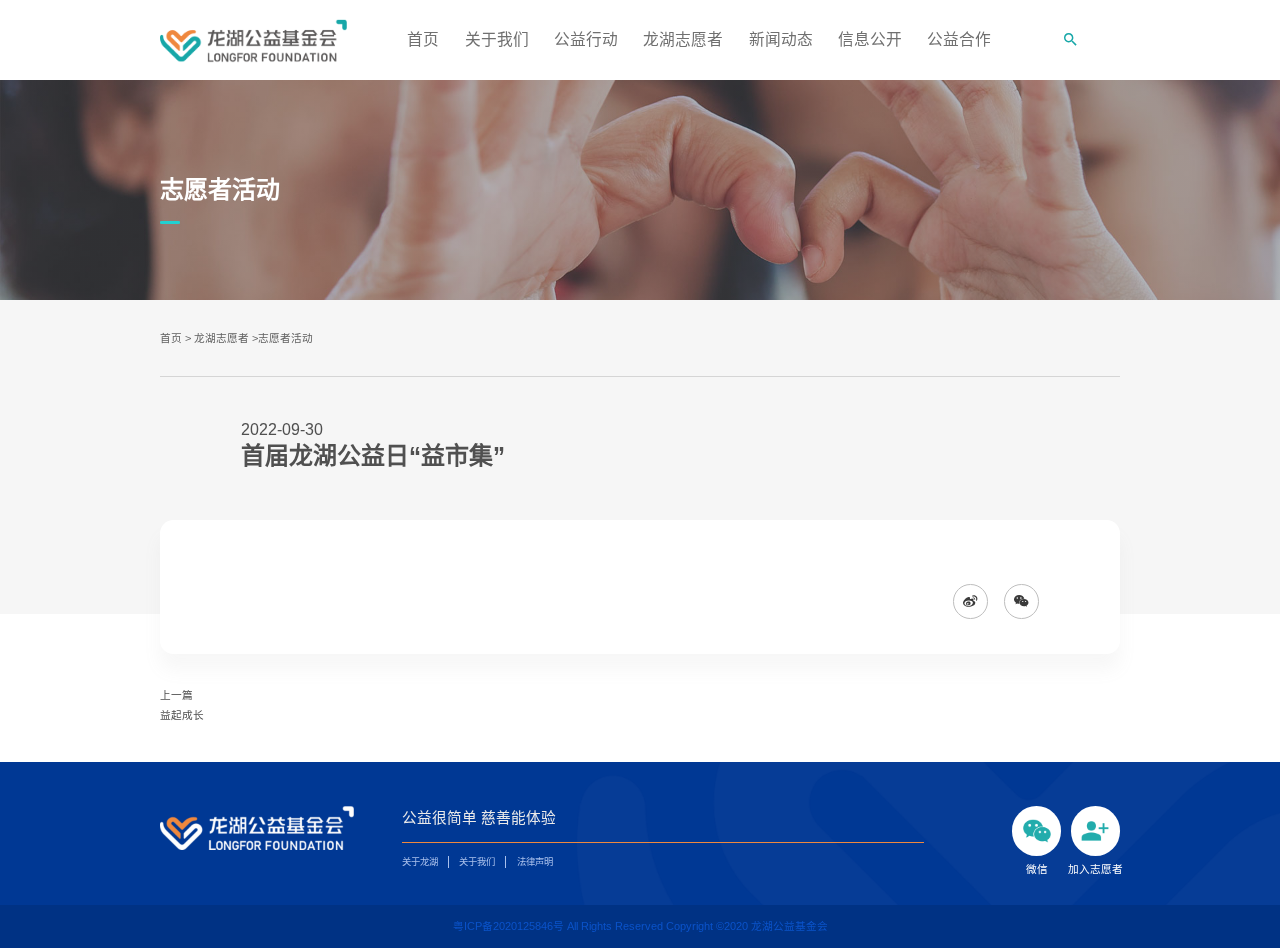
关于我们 (497, 39)
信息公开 (870, 39)
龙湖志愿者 (683, 39)
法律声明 (535, 862)
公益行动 (586, 39)
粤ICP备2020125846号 (510, 926)
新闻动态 (781, 39)
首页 (423, 39)
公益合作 (959, 39)
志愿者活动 (285, 338)
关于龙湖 (420, 862)
